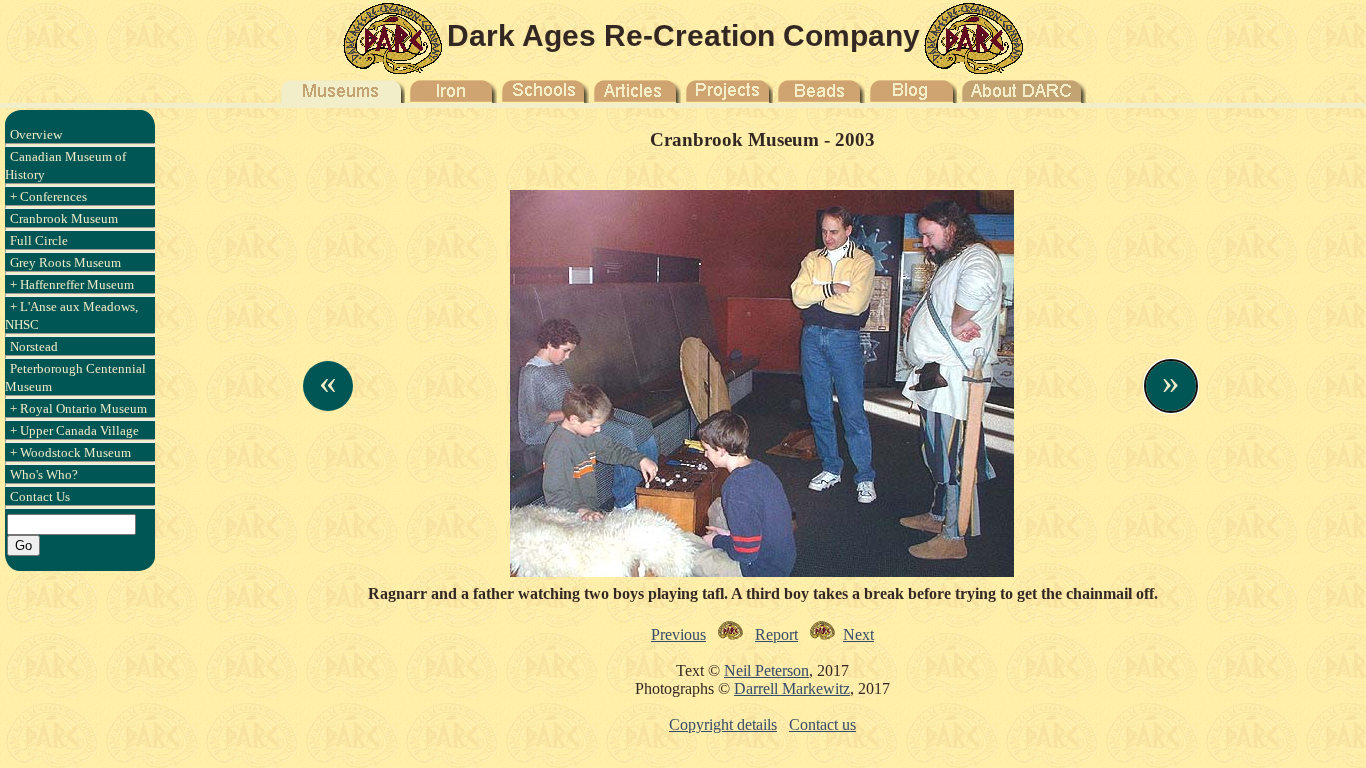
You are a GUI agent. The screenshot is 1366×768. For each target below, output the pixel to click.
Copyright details (723, 724)
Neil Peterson (766, 670)
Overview (36, 134)
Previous (678, 634)
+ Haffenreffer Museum (72, 284)
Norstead (34, 346)
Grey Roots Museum (65, 262)
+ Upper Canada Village (74, 430)
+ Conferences (48, 196)
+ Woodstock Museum (70, 452)
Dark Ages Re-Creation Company (683, 35)
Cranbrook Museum (64, 218)
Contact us (822, 724)
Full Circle (39, 240)
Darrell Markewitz (792, 688)
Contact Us (40, 496)
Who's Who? (44, 474)
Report (776, 634)
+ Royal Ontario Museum (78, 408)
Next (858, 634)
